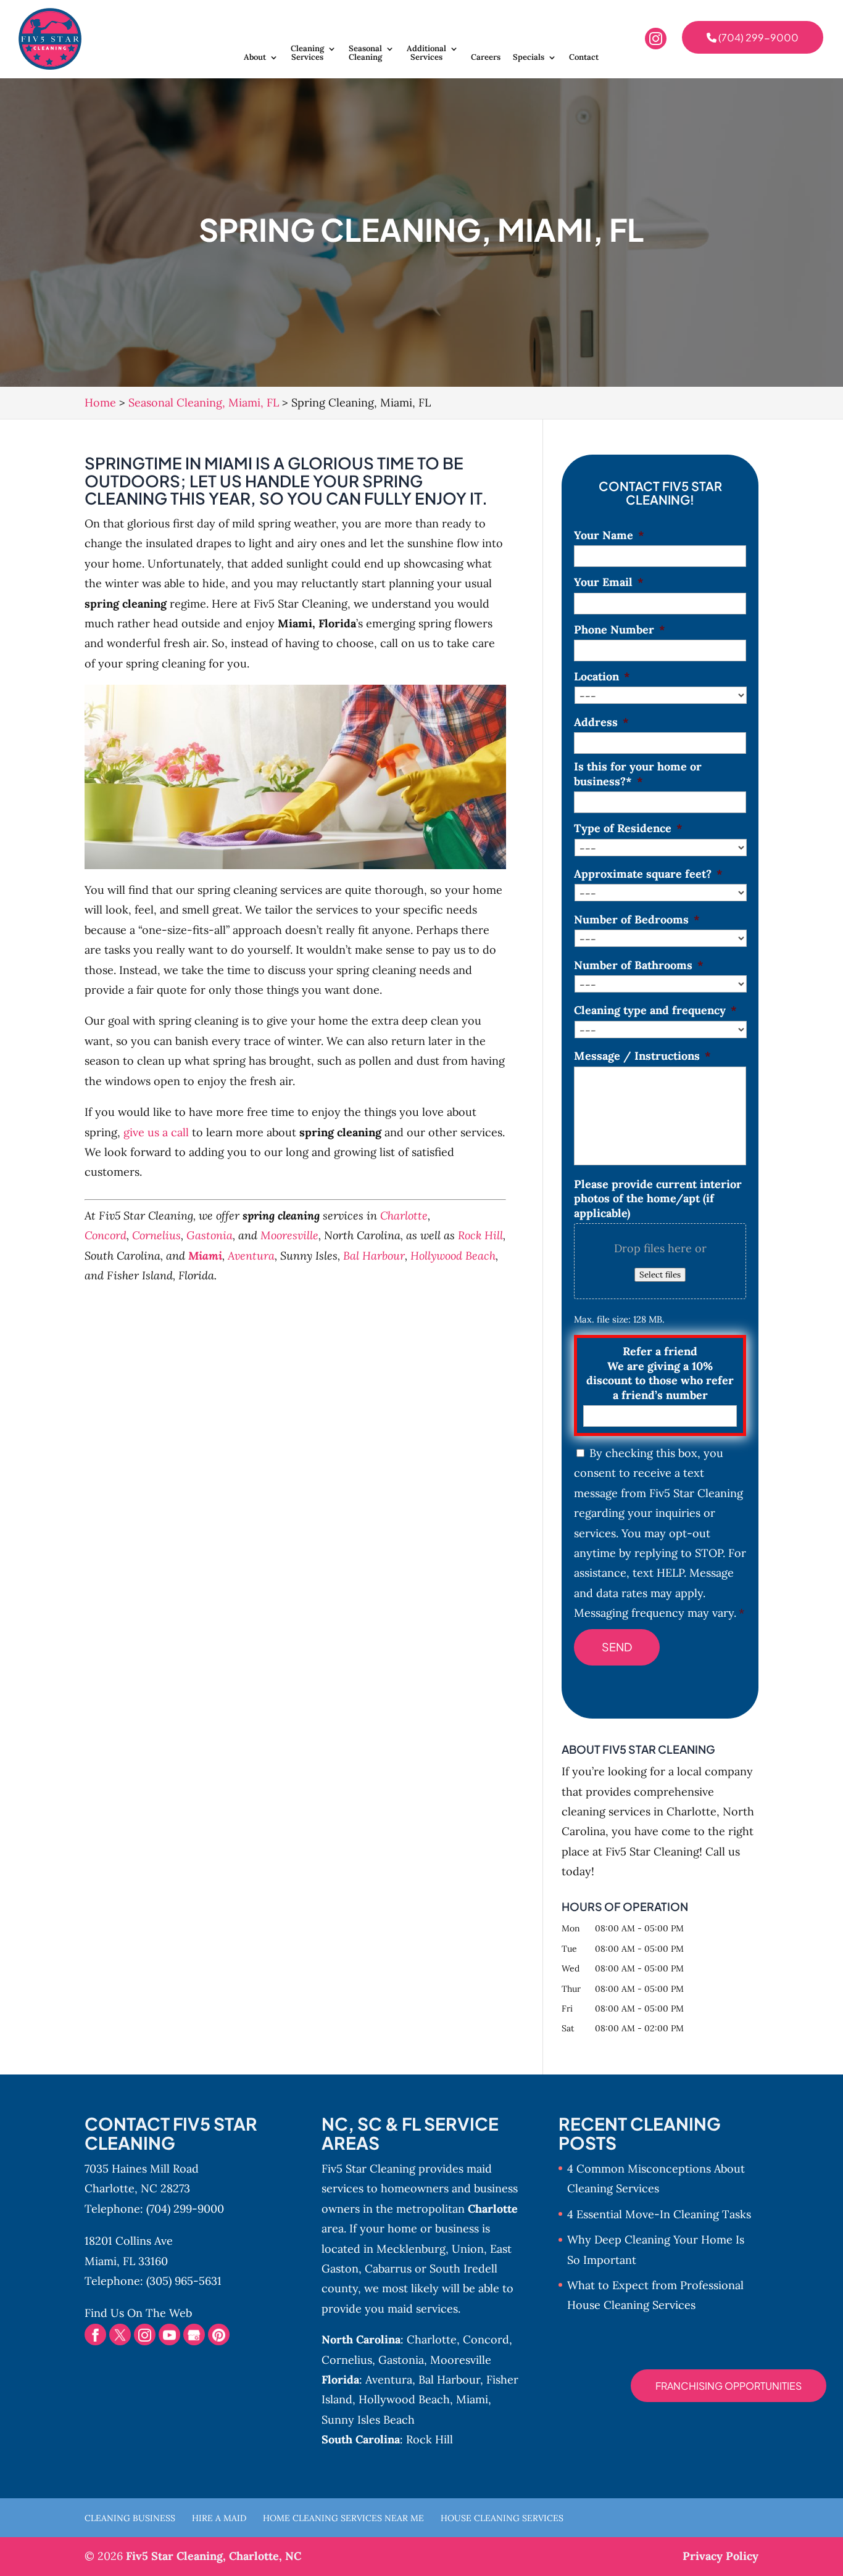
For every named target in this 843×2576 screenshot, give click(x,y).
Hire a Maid (219, 2518)
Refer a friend (660, 1373)
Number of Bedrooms (637, 919)
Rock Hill (480, 1235)
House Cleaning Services (502, 2518)
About (255, 58)
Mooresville (289, 1235)
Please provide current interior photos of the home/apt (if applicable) (658, 1199)
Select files (660, 1275)
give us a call (156, 1132)
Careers (486, 58)
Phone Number (620, 630)
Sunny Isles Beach (368, 2420)
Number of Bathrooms (639, 965)
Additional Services (426, 53)
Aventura (251, 1256)
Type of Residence (628, 828)
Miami (205, 1256)
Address (601, 722)
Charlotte (404, 1216)
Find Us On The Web (138, 2313)
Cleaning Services (307, 53)
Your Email (609, 582)
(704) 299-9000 (758, 37)
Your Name (609, 535)
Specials (529, 58)
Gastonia (210, 1235)
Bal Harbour (374, 1256)
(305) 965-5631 (184, 2281)
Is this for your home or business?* (638, 774)
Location (602, 676)
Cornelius (156, 1235)
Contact (584, 58)
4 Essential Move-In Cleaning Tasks (659, 2214)
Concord (106, 1235)
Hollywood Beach (453, 1256)
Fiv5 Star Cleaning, (214, 2556)
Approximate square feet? (648, 874)
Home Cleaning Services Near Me (343, 2518)
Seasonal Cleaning (365, 53)
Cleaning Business (130, 2518)
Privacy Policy (720, 2556)
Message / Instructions (642, 1056)
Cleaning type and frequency (655, 1010)
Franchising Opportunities (729, 2386)
